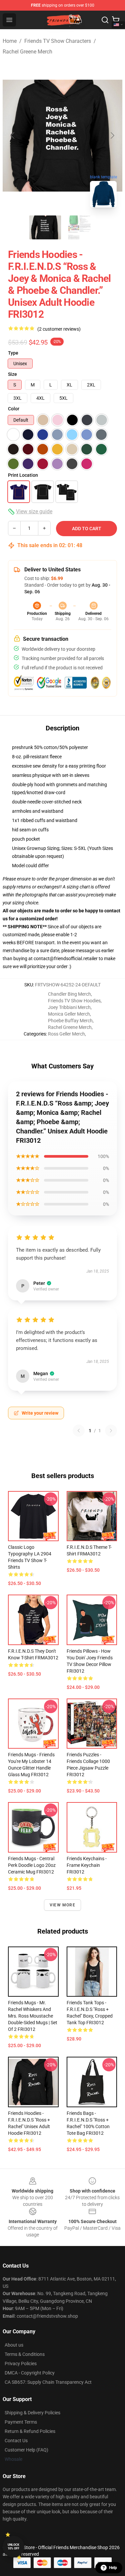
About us (14, 2345)
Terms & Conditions (25, 2354)
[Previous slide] (13, 135)
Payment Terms (21, 2422)
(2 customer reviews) (59, 329)
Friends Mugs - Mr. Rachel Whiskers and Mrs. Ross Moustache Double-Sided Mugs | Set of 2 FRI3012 (33, 2016)
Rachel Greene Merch (27, 52)
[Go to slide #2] (80, 227)
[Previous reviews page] (79, 1431)
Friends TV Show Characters (58, 41)
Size (12, 374)
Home (10, 41)
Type (13, 353)
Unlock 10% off (13, 2547)
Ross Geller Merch (66, 1034)
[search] (105, 20)
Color (14, 409)
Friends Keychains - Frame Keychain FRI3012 (87, 1865)
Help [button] (113, 2568)
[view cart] (116, 20)
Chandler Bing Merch (69, 994)
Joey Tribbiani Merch (69, 1007)
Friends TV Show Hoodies (74, 1001)
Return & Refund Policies (30, 2431)
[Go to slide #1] (45, 227)
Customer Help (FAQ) (26, 2450)
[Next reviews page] (111, 1431)
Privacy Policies (21, 2364)
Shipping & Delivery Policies (32, 2413)
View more (62, 1905)
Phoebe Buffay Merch (70, 1021)
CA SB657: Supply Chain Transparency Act (48, 2382)
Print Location (23, 475)
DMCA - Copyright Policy (30, 2373)
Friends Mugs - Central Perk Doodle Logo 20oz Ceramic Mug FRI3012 (32, 1865)
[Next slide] (112, 135)
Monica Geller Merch (69, 1014)
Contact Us (16, 2441)
